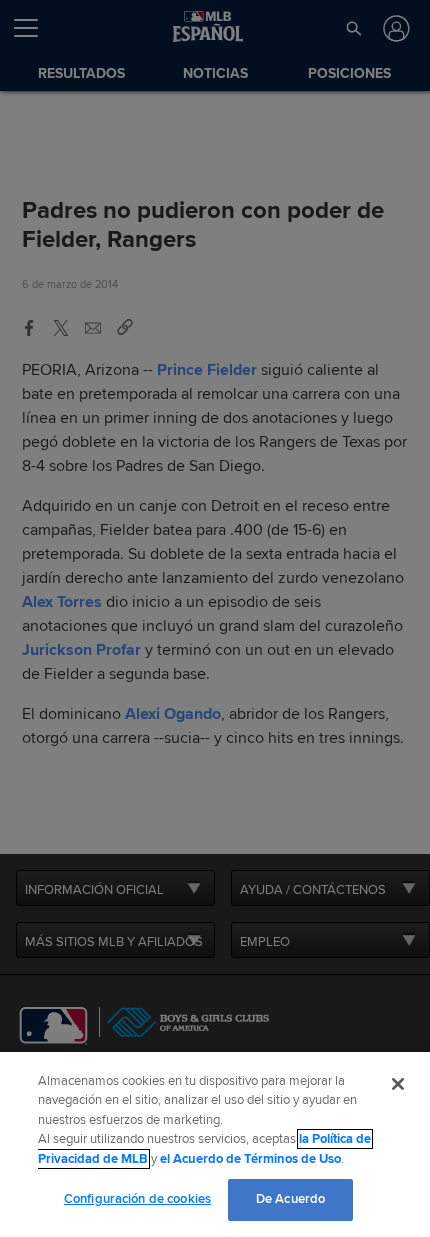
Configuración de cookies (137, 1199)
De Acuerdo (290, 1199)
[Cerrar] (398, 1084)
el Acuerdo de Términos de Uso (250, 1159)
